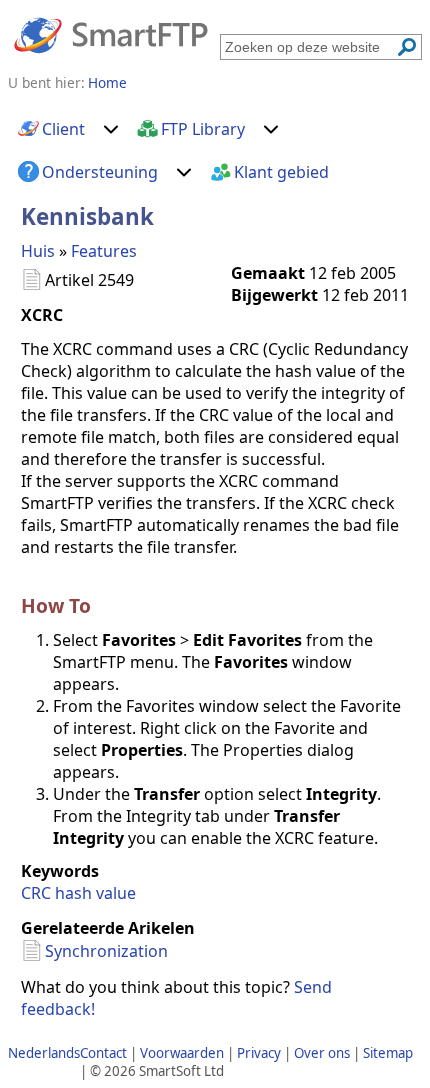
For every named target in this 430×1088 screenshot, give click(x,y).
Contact (103, 1053)
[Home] (111, 34)
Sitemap (388, 1053)
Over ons (322, 1053)
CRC (36, 893)
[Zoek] (407, 47)
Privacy (259, 1053)
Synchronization (106, 951)
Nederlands (44, 1053)
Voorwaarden (182, 1053)
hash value (95, 893)
